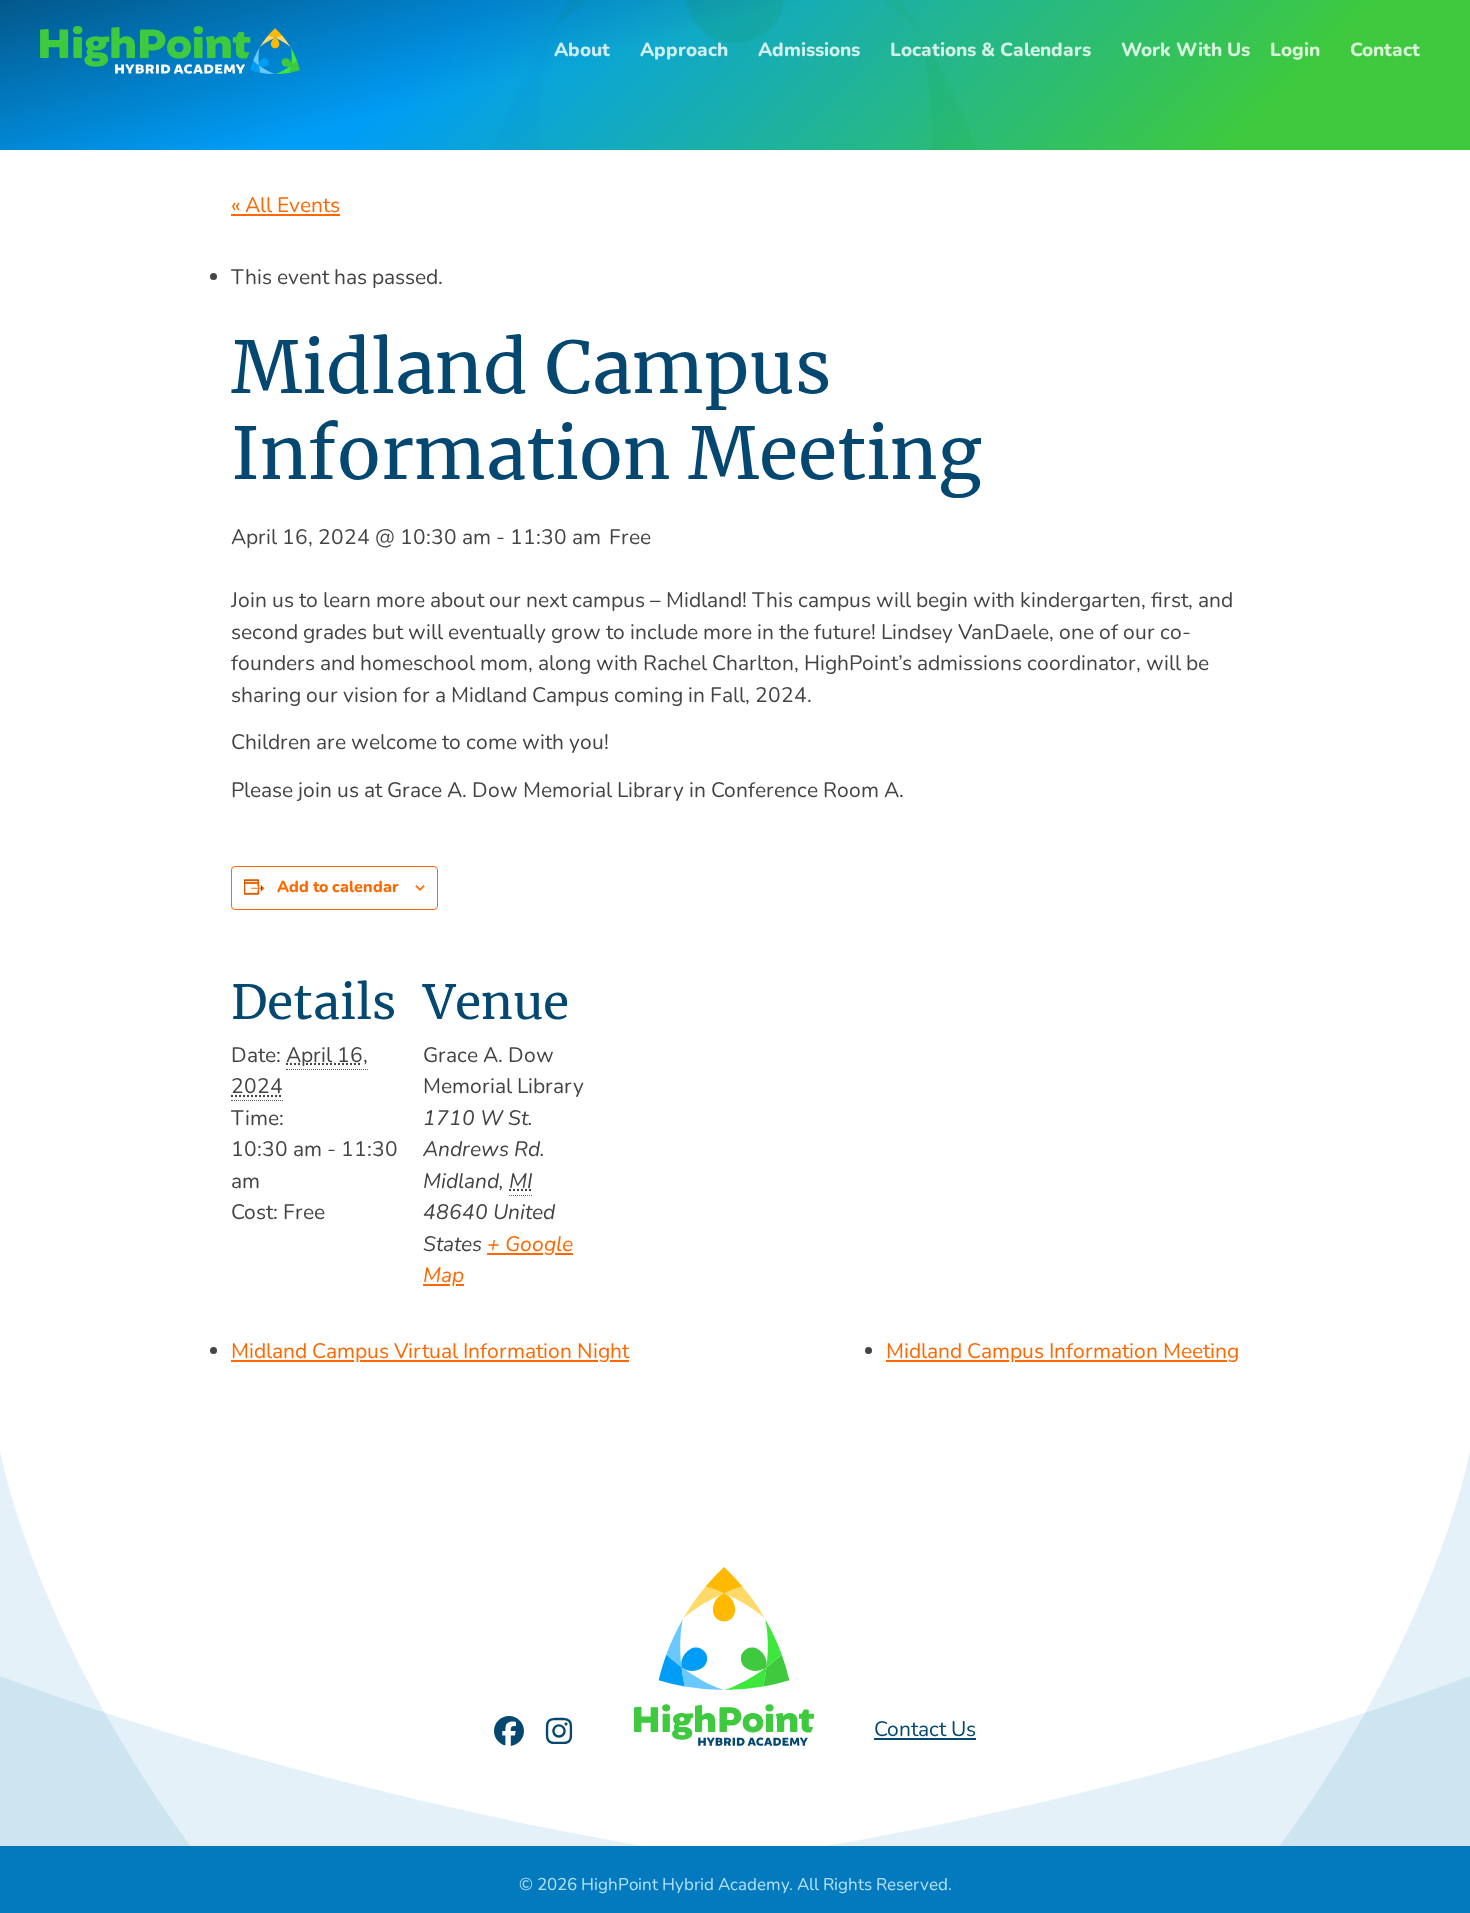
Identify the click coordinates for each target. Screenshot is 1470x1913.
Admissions (809, 50)
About (582, 50)
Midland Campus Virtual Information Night (430, 1351)
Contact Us (925, 1729)
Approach (684, 50)
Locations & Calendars (990, 50)
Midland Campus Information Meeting (1062, 1351)
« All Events (285, 205)
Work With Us (1185, 50)
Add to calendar (338, 887)
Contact (1385, 50)
